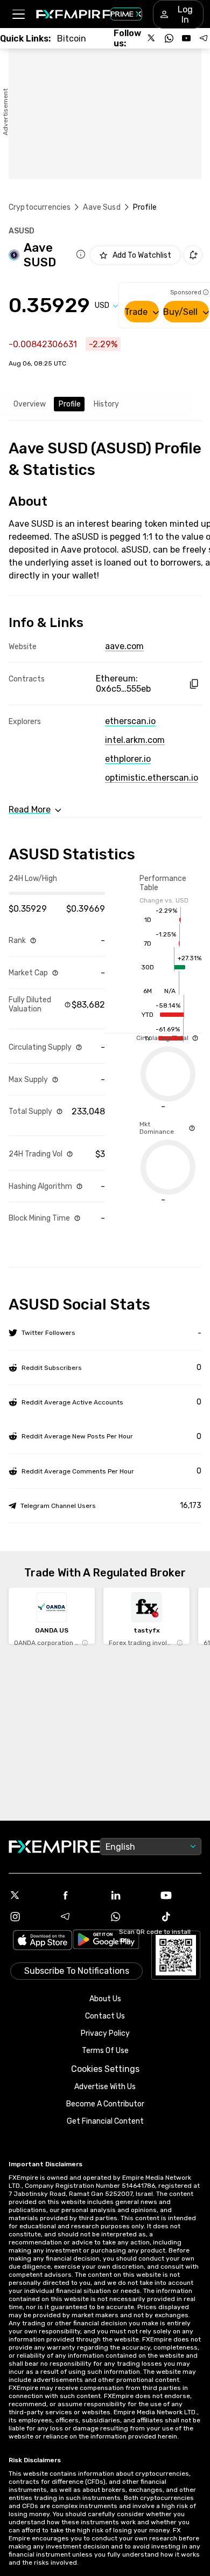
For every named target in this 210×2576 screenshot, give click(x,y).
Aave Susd (101, 207)
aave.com (124, 646)
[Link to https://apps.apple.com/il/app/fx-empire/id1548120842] (43, 1941)
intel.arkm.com (135, 740)
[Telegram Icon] (80, 1917)
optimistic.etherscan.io (152, 778)
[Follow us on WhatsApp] (169, 38)
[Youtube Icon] (181, 1895)
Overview (30, 404)
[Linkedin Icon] (130, 1895)
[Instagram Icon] (30, 1917)
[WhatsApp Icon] (130, 1917)
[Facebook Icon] (80, 1895)
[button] (18, 14)
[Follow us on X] (152, 38)
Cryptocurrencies (40, 207)
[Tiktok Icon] (181, 1917)
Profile (70, 404)
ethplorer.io (128, 759)
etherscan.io (130, 721)
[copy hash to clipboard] (194, 684)
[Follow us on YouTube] (186, 38)
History (106, 404)
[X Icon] (30, 1895)
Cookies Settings (105, 2069)
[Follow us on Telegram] (204, 38)
